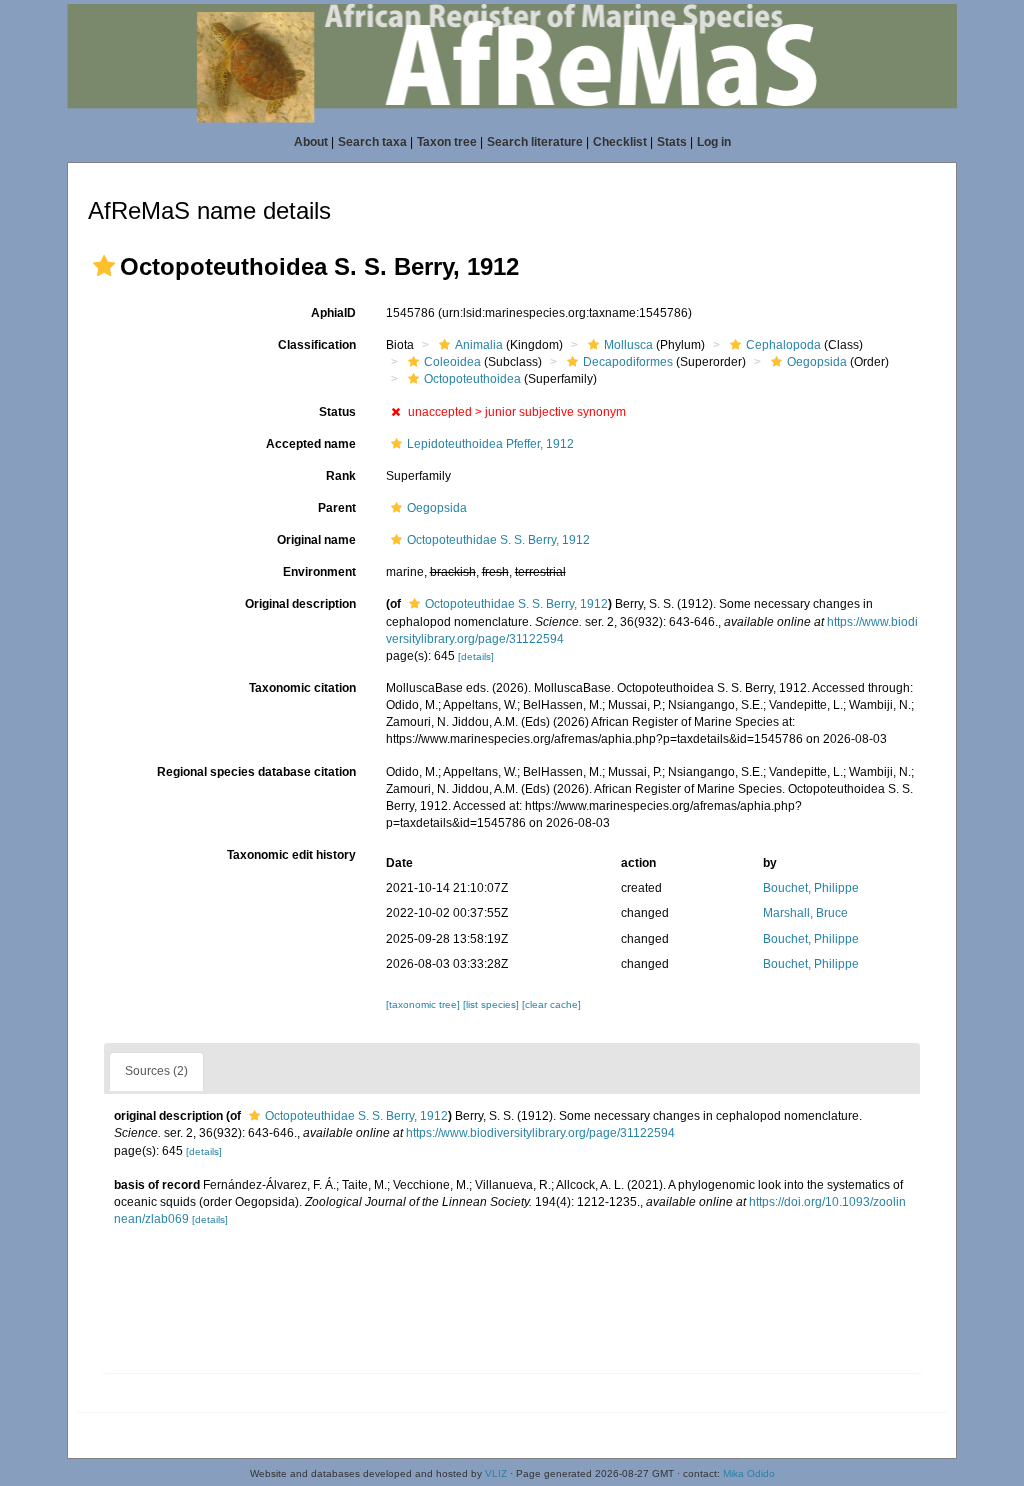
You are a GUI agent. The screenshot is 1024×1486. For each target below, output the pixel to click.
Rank (341, 476)
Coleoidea (452, 362)
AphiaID (333, 313)
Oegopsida (817, 362)
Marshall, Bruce (805, 913)
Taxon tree (447, 142)
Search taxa (372, 142)
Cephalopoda (783, 345)
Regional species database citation (256, 772)
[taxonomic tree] (424, 1004)
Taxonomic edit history (291, 855)
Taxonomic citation (302, 688)
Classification (317, 345)
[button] (104, 266)
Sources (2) (156, 1071)
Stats (672, 142)
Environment (319, 572)
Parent (337, 508)
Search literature (535, 142)
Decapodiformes (628, 362)
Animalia (479, 345)
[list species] (492, 1004)
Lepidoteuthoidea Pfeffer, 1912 (490, 444)
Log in (714, 142)
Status (337, 412)
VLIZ (496, 1473)
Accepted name (311, 444)
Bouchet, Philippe (811, 888)
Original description (300, 604)
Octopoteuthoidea (472, 379)
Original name (316, 540)
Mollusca (628, 345)
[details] (476, 656)
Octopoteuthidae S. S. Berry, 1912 (498, 540)
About (311, 142)
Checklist (620, 142)
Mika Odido (749, 1473)
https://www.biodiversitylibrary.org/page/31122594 (540, 1133)
